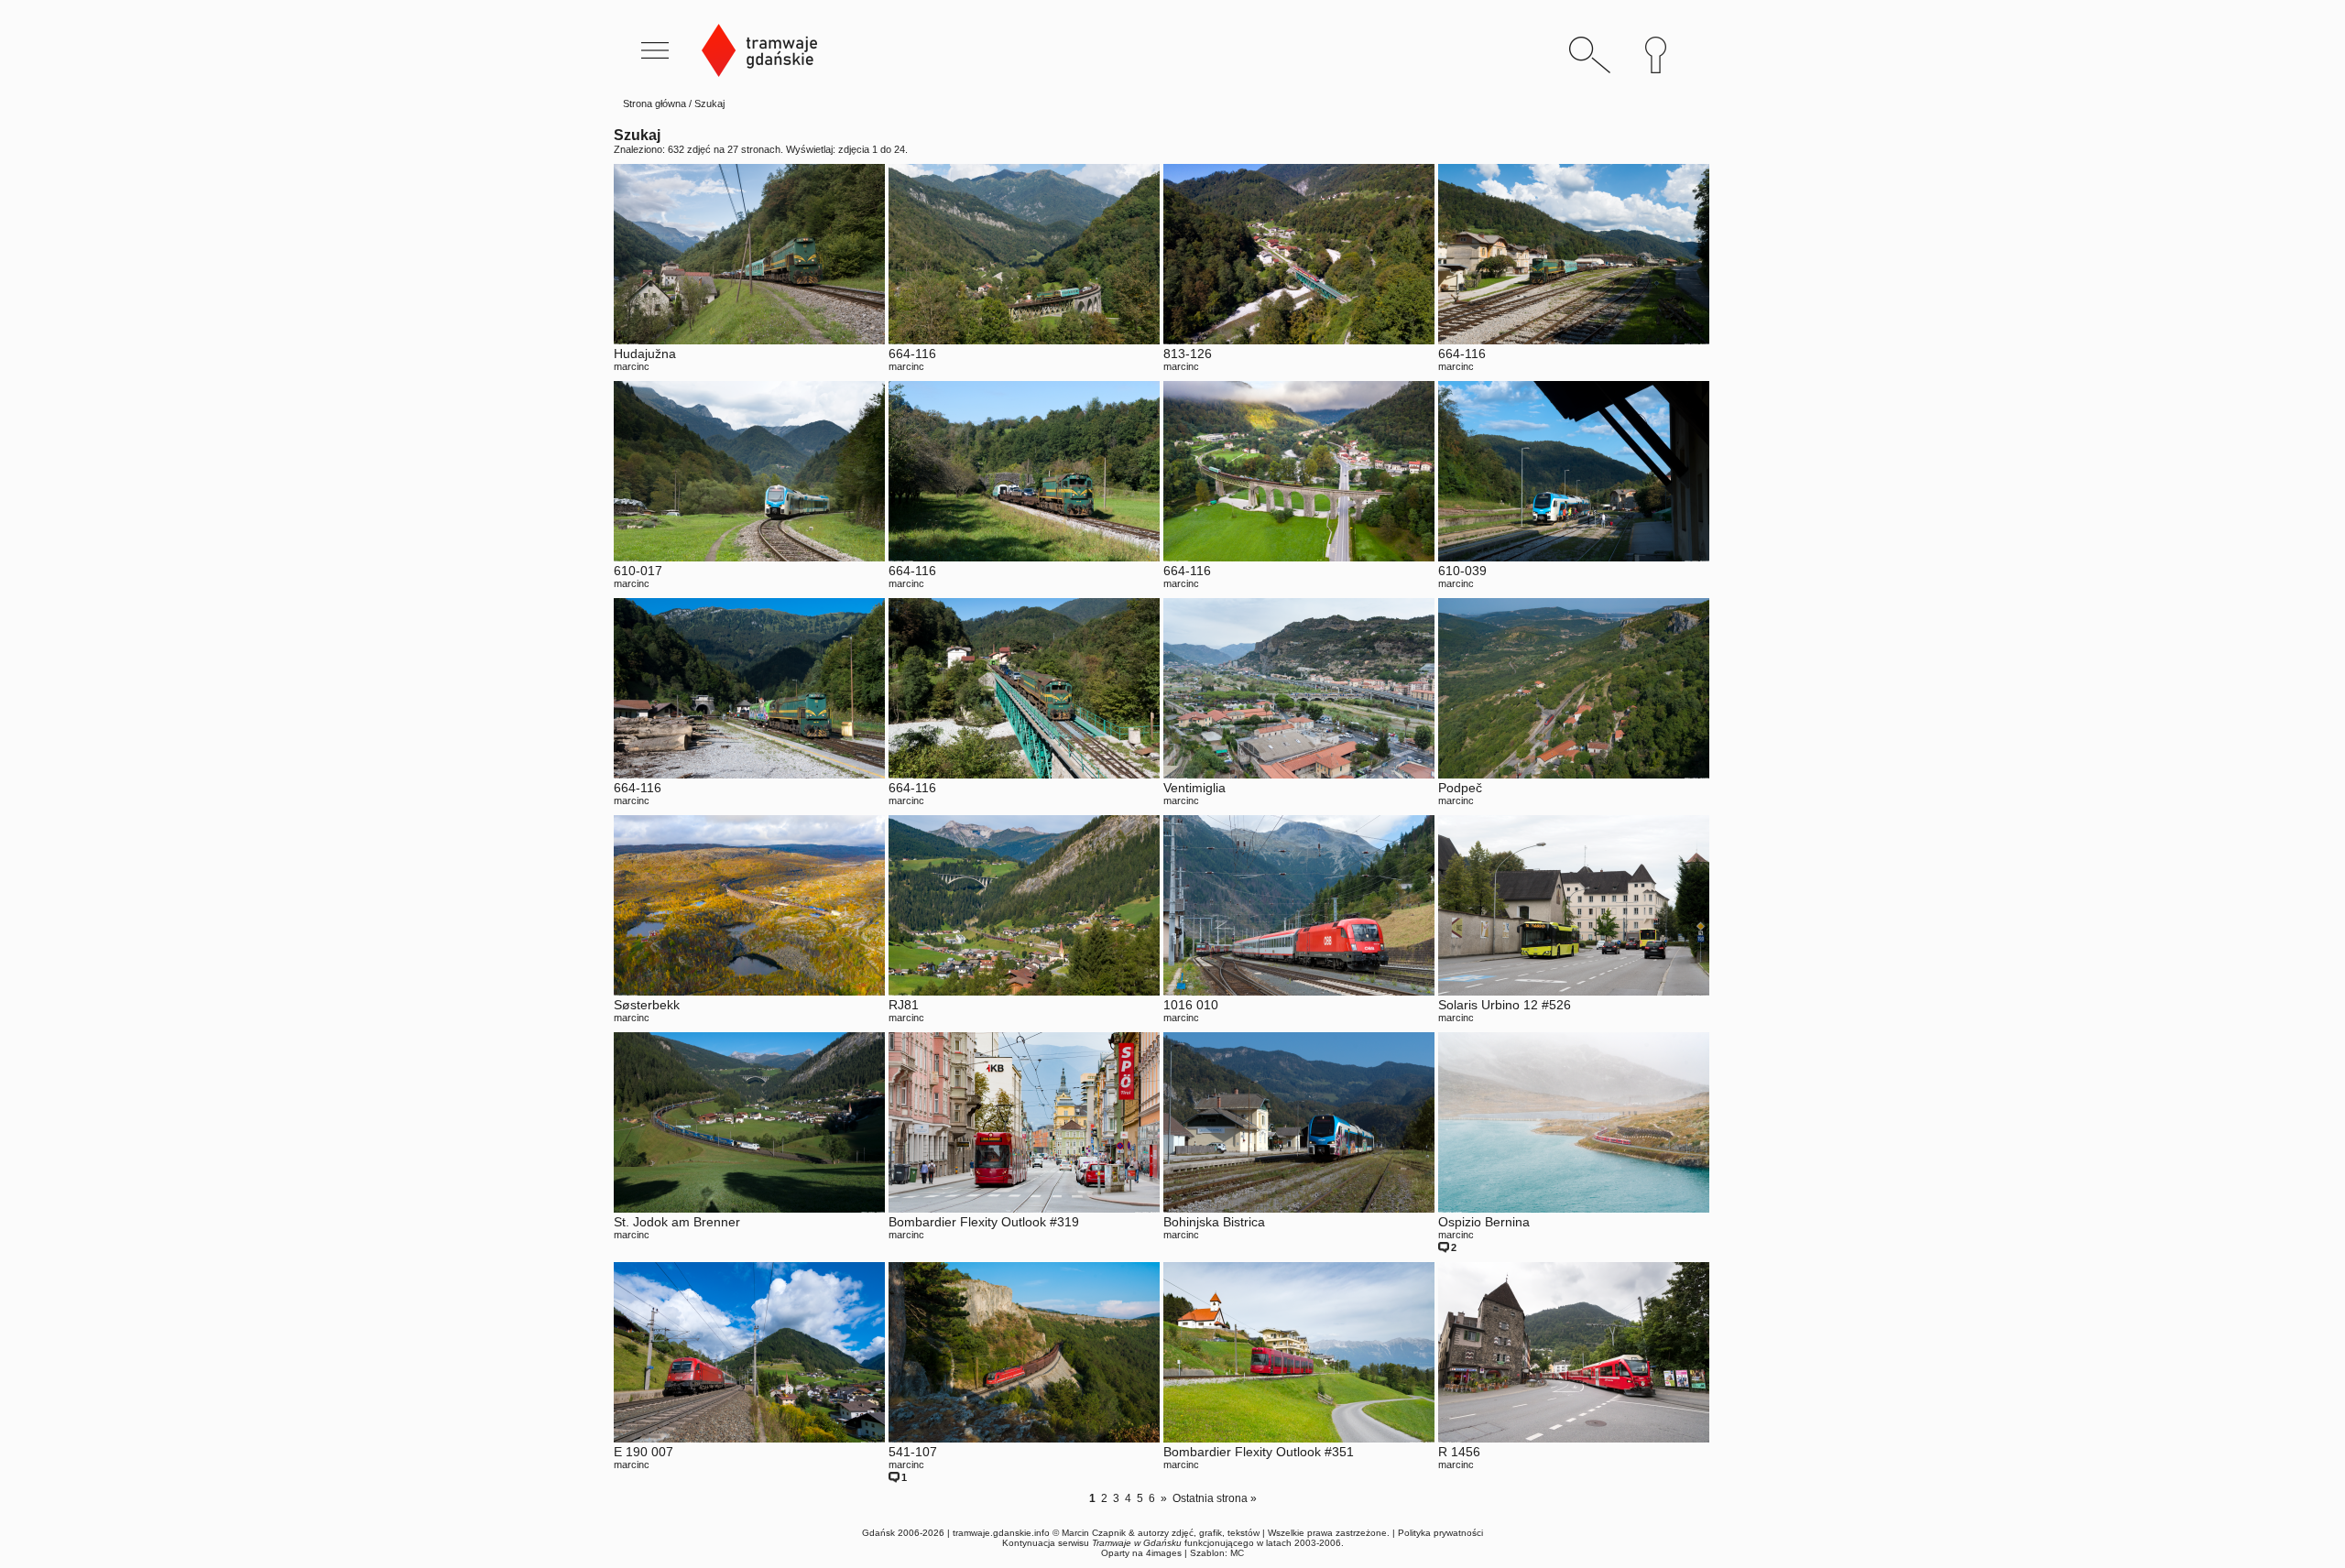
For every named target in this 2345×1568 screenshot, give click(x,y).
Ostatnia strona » (1215, 1498)
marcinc (632, 366)
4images (1164, 1553)
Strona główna (654, 103)
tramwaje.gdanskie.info (1001, 1533)
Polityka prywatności (1440, 1533)
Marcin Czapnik (1094, 1533)
